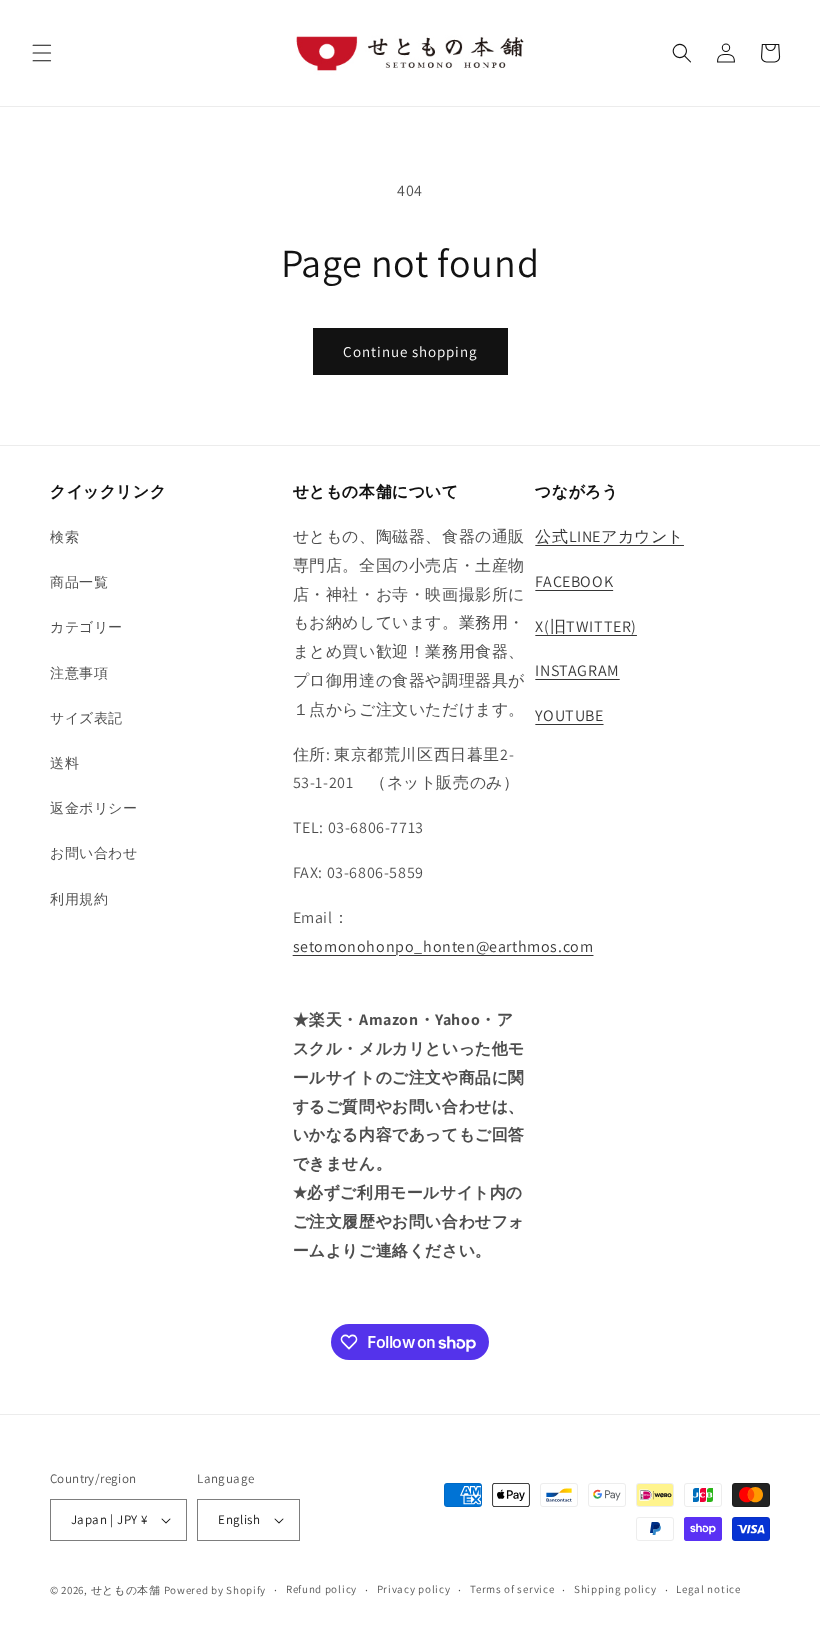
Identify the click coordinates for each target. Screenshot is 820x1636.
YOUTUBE (569, 715)
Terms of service (512, 1589)
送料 (64, 763)
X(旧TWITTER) (586, 626)
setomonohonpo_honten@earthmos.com (443, 946)
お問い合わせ (94, 853)
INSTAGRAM (577, 670)
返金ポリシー (94, 808)
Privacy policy (414, 1589)
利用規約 (79, 899)
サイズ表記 (86, 718)
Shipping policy (615, 1589)
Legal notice (708, 1589)
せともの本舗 (126, 1590)
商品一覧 (79, 582)
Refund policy (321, 1589)
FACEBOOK (574, 581)
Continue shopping (410, 351)
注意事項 (79, 673)
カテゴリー (86, 627)
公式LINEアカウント (609, 536)
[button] (42, 53)
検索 (64, 537)
